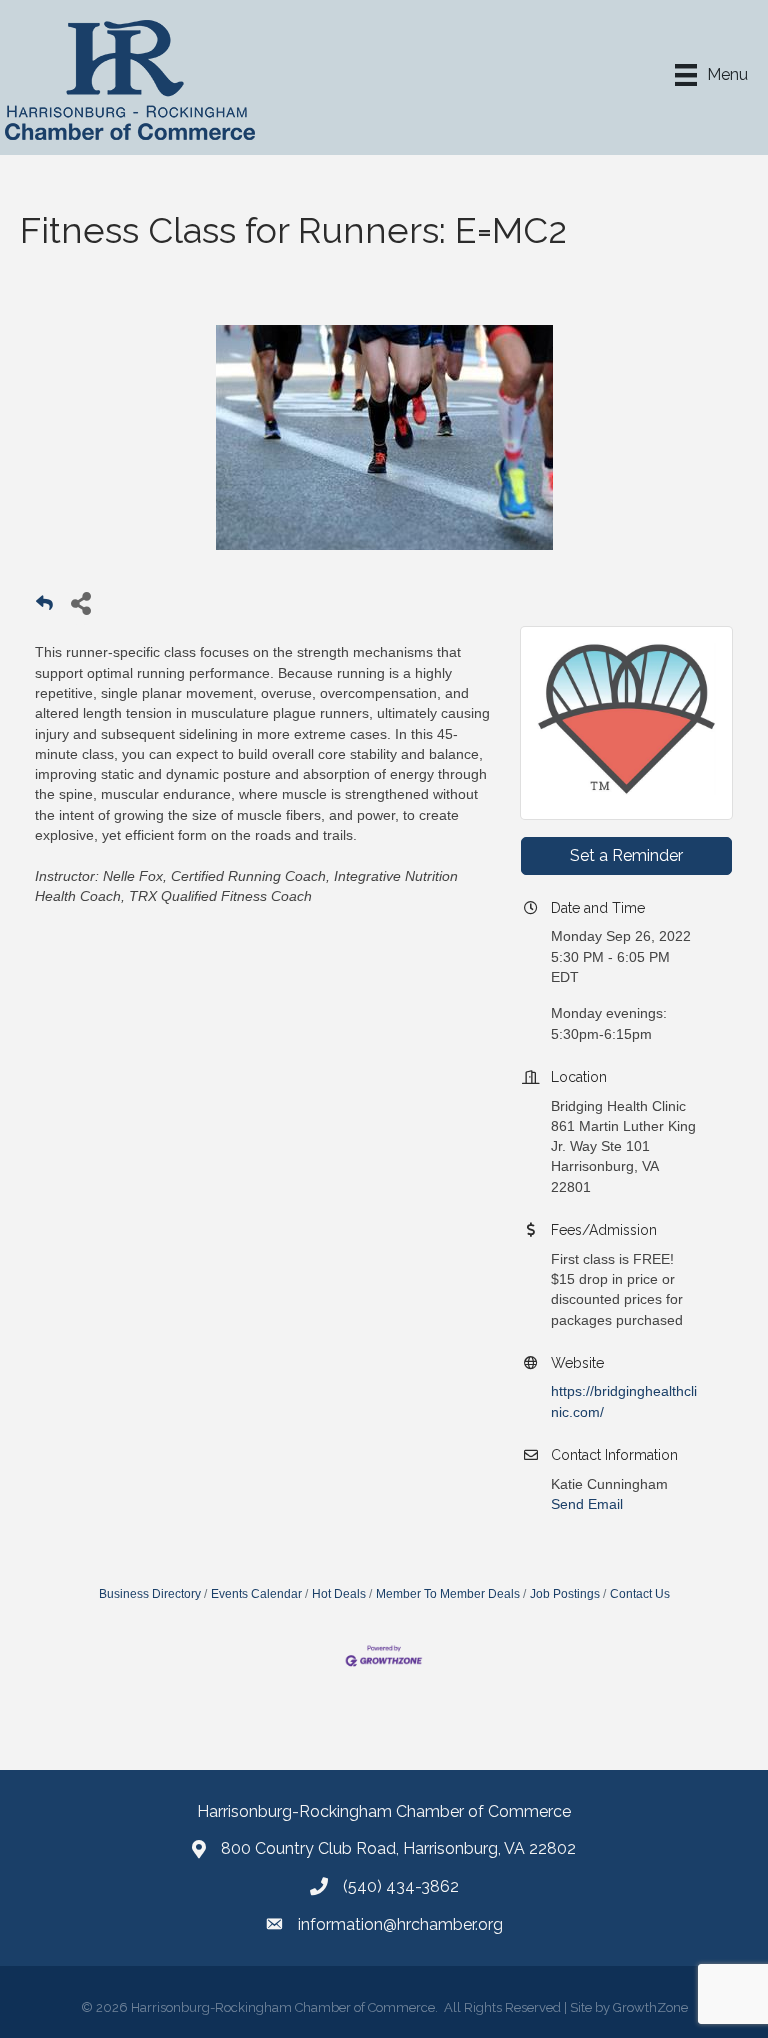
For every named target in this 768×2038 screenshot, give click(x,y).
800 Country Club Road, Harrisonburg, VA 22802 (398, 1848)
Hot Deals (339, 1594)
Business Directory (150, 1594)
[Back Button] (44, 608)
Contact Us (640, 1594)
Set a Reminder (626, 855)
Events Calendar (256, 1594)
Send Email (587, 1504)
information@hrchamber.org (400, 1924)
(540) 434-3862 (401, 1886)
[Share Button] (80, 602)
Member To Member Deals (448, 1594)
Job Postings (565, 1594)
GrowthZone (650, 2007)
